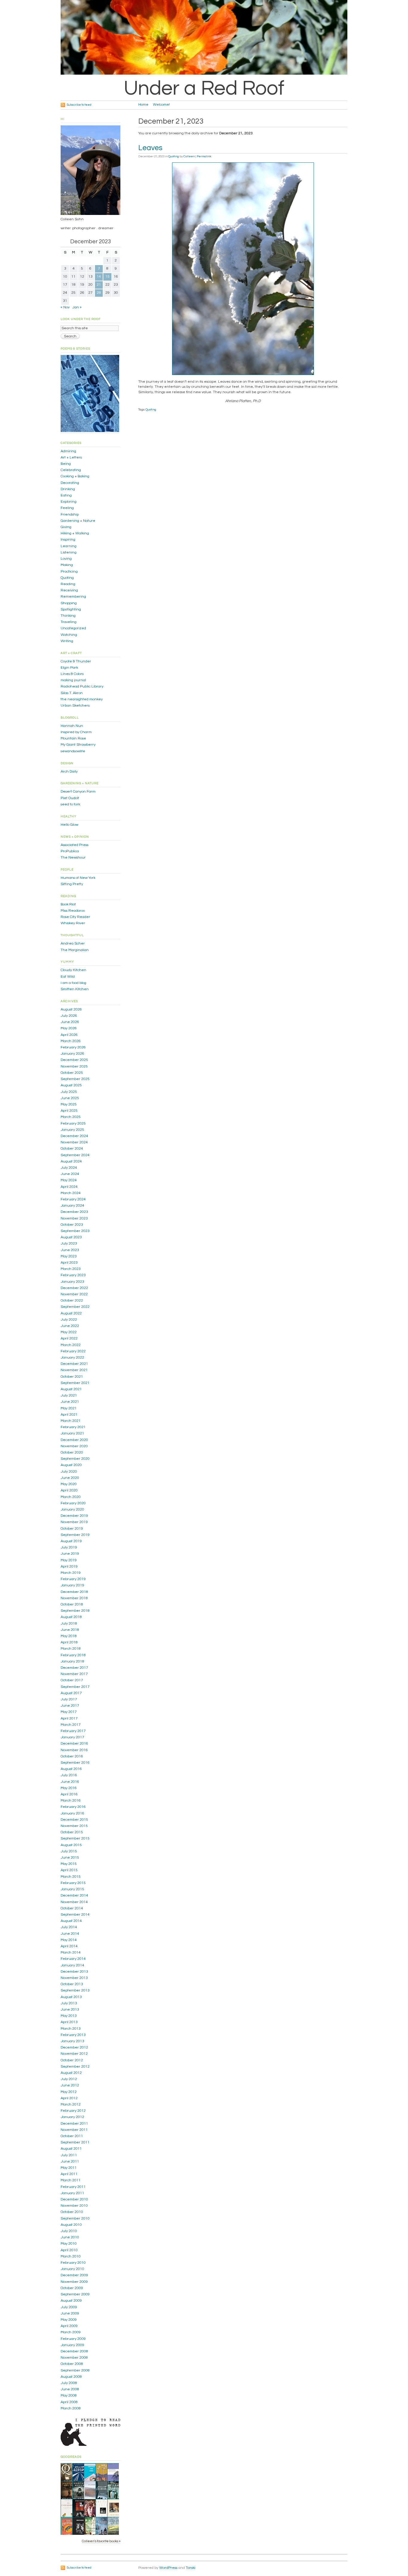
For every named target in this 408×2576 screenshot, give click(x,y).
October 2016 (72, 1756)
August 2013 (71, 1997)
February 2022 (73, 1351)
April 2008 (69, 2402)
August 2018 (71, 1617)
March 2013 (71, 2029)
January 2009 (72, 2345)
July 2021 (69, 1395)
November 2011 (74, 2130)
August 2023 (71, 1237)
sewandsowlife (73, 751)
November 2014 (74, 1902)
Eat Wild (68, 977)
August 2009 (71, 2301)
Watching (69, 635)
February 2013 (73, 2035)
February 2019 (73, 1579)
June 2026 (70, 1022)
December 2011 (74, 2124)
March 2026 (71, 1041)
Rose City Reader (75, 917)
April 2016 (69, 1794)
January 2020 (72, 1510)
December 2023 (74, 1212)
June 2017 (70, 1706)
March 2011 (71, 2180)
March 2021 (71, 1421)
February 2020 (73, 1503)
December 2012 (74, 2047)
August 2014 (71, 1921)
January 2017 (72, 1737)
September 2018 (75, 1611)
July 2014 (69, 1927)
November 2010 (74, 2206)
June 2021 (70, 1402)
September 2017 (75, 1687)
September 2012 (75, 2067)
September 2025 (75, 1079)
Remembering (73, 597)
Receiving (69, 590)
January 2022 (72, 1358)
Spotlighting (71, 609)
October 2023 (72, 1225)
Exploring (69, 502)
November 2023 (74, 1218)
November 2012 (74, 2054)
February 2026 (73, 1047)
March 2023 (71, 1269)
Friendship (70, 515)
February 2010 (73, 2263)
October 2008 (72, 2364)
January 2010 (72, 2269)
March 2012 (71, 2104)
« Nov (65, 307)
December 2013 (74, 1972)
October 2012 (72, 2060)
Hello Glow (69, 825)
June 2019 (70, 1554)
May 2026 (69, 1028)
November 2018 (74, 1598)
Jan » (77, 307)
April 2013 (69, 2022)
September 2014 (75, 1915)
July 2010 (69, 2231)
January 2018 (72, 1661)
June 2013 (70, 2010)
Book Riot (68, 904)
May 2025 (69, 1104)
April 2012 (69, 2098)
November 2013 (74, 1978)
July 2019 (69, 1547)
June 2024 (70, 1174)
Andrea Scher (73, 943)
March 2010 (71, 2256)
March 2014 (71, 1953)
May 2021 (69, 1408)
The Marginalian (75, 950)
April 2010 (69, 2250)
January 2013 (72, 2041)
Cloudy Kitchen (73, 970)
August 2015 (71, 1845)
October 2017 (72, 1680)
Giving (66, 527)
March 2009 (71, 2332)
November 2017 (74, 1674)
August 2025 (71, 1085)
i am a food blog (73, 983)
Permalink (204, 156)
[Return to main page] (210, 74)
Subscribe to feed (79, 105)
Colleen (189, 156)
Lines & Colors (72, 674)
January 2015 (72, 1889)
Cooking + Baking (75, 476)
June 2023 (70, 1250)
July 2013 (69, 2003)
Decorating (70, 483)
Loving (66, 559)
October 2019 (72, 1529)
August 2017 (71, 1693)
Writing (67, 641)
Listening (69, 552)
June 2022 (70, 1326)
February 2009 (73, 2339)
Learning (69, 546)
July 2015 (69, 1851)
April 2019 (69, 1567)
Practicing (69, 572)
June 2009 (70, 2313)
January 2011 (72, 2193)
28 (99, 293)
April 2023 (69, 1263)
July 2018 (69, 1624)
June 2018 (70, 1630)
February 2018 (73, 1655)
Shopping (69, 603)
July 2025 (69, 1092)
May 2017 (69, 1712)
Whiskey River (73, 923)
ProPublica (70, 851)
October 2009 (72, 2288)
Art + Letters (71, 457)
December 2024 (74, 1136)
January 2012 (72, 2117)
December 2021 (74, 1364)
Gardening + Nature (78, 521)
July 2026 (69, 1016)
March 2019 (71, 1573)
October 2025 (72, 1073)
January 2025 (72, 1130)
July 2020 (69, 1472)
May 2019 (69, 1560)
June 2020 (70, 1478)
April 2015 (69, 1870)
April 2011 (69, 2174)
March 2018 (71, 1649)
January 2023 (72, 1282)
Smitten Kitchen (75, 989)
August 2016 (71, 1769)
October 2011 (72, 2136)
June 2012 (70, 2085)
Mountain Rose (73, 738)
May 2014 (69, 1940)
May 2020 (69, 1484)
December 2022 (74, 1288)
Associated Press (75, 845)
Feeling (67, 508)
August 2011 (71, 2149)
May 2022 (69, 1332)
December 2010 (74, 2199)
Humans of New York (78, 878)
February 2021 (73, 1427)
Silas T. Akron (72, 693)
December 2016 (74, 1744)
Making (67, 565)
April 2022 (69, 1338)
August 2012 (71, 2073)
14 (99, 277)
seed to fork (70, 804)
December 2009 (74, 2275)
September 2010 (75, 2219)
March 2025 (71, 1117)
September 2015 (75, 1838)
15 (108, 277)
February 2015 (73, 1883)
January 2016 (72, 1813)
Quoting (174, 156)
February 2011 (73, 2187)
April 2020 (69, 1490)
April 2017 (69, 1718)
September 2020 (75, 1459)
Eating (66, 495)
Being (66, 464)
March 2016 (71, 1801)
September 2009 (75, 2294)
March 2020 (71, 1497)
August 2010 (71, 2225)
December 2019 (74, 1516)
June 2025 (70, 1098)
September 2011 (75, 2142)
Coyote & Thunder (76, 661)
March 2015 (71, 1877)
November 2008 (74, 2358)
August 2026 (71, 1009)
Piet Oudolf (70, 798)
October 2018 (72, 1604)
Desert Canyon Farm (78, 792)
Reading (68, 584)
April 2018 (69, 1642)
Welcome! (161, 105)
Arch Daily (69, 772)
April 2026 (69, 1035)
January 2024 (72, 1206)
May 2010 (69, 2244)
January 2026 (72, 1054)
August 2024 (71, 1161)
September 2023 (75, 1231)
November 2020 (74, 1446)
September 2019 (75, 1535)
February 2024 (73, 1199)
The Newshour (73, 858)
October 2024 (72, 1149)
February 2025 (73, 1124)
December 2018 (74, 1592)
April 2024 (69, 1187)
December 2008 (74, 2351)
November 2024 (74, 1142)
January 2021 (72, 1433)
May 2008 (69, 2396)
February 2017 (73, 1731)
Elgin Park (69, 668)
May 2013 (69, 2016)
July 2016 (69, 1775)
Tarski (191, 2568)
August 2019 (71, 1541)
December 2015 (74, 1820)
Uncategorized (73, 628)
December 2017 (74, 1668)
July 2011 (69, 2155)
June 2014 (70, 1934)
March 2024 (71, 1193)
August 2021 (71, 1389)
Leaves (150, 148)
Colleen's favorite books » (101, 2541)
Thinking (68, 616)
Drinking (68, 489)
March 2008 (71, 2408)
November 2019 (74, 1522)
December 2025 (74, 1060)
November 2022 (74, 1294)
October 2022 (72, 1301)
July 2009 (69, 2307)
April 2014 (69, 1946)
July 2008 (69, 2383)
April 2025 (69, 1111)
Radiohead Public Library (82, 686)
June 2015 (70, 1858)
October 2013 (72, 1984)
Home (143, 105)
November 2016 (74, 1750)
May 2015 (69, 1864)
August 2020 (71, 1465)
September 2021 (75, 1383)
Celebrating (71, 470)
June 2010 (70, 2237)
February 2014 (73, 1959)
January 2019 (72, 1585)
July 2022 (69, 1320)
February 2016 (73, 1807)
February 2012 (73, 2111)
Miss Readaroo (73, 911)
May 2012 (69, 2092)
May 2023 (69, 1256)
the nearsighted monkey (82, 699)
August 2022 (71, 1313)
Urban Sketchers (75, 706)
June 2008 (70, 2389)
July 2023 (69, 1244)
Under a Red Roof (204, 88)
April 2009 (69, 2326)
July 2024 (69, 1168)
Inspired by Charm (76, 732)
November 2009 (74, 2282)
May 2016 (69, 1788)
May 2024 (69, 1180)
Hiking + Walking (75, 533)
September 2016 (75, 1763)
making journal (73, 680)
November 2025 (74, 1066)
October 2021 (72, 1377)
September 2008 (75, 2370)
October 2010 (72, 2212)
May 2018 (69, 1636)
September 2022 (75, 1307)
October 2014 (72, 1908)
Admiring (68, 451)
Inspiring (68, 540)
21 (99, 285)
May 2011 (69, 2168)
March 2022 (71, 1345)
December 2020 (74, 1440)
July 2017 (69, 1699)
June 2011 (70, 2161)
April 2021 (69, 1415)
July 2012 (69, 2079)
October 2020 (72, 1452)
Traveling (69, 622)
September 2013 (75, 1990)
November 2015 (74, 1826)
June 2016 (70, 1782)
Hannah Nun (72, 726)
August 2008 (71, 2377)
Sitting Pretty (72, 884)
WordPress (168, 2568)
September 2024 (75, 1155)
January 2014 (72, 1965)
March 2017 (71, 1725)
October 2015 (72, 1832)
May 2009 (69, 2320)
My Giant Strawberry (78, 745)
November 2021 (74, 1370)
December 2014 (74, 1896)
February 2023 (73, 1275)
